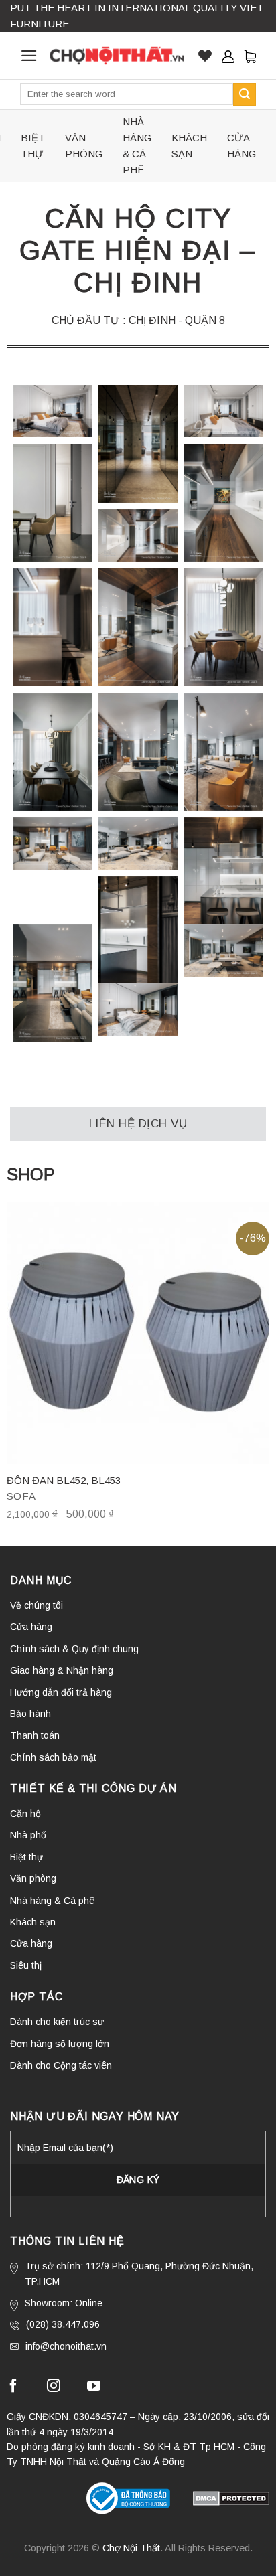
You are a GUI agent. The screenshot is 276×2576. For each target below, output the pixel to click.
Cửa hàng (241, 146)
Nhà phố (28, 1835)
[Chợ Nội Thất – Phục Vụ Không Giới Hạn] (117, 56)
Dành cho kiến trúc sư (57, 2022)
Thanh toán (35, 1735)
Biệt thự (33, 146)
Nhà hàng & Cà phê (137, 146)
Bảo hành (30, 1714)
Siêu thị (26, 1965)
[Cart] (250, 56)
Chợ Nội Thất (131, 2548)
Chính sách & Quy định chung (74, 1649)
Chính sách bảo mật (53, 1757)
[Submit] (245, 94)
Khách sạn (189, 146)
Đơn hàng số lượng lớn (60, 2044)
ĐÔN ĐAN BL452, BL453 (64, 1480)
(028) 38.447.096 (63, 2324)
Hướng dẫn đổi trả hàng (61, 1692)
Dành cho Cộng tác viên (61, 2065)
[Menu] (29, 56)
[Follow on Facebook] (13, 2387)
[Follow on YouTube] (94, 2387)
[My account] (228, 56)
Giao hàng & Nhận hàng (62, 1670)
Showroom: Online (64, 2303)
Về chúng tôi (37, 1605)
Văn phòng (84, 146)
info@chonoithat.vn (66, 2346)
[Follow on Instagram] (54, 2387)
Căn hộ (25, 1814)
